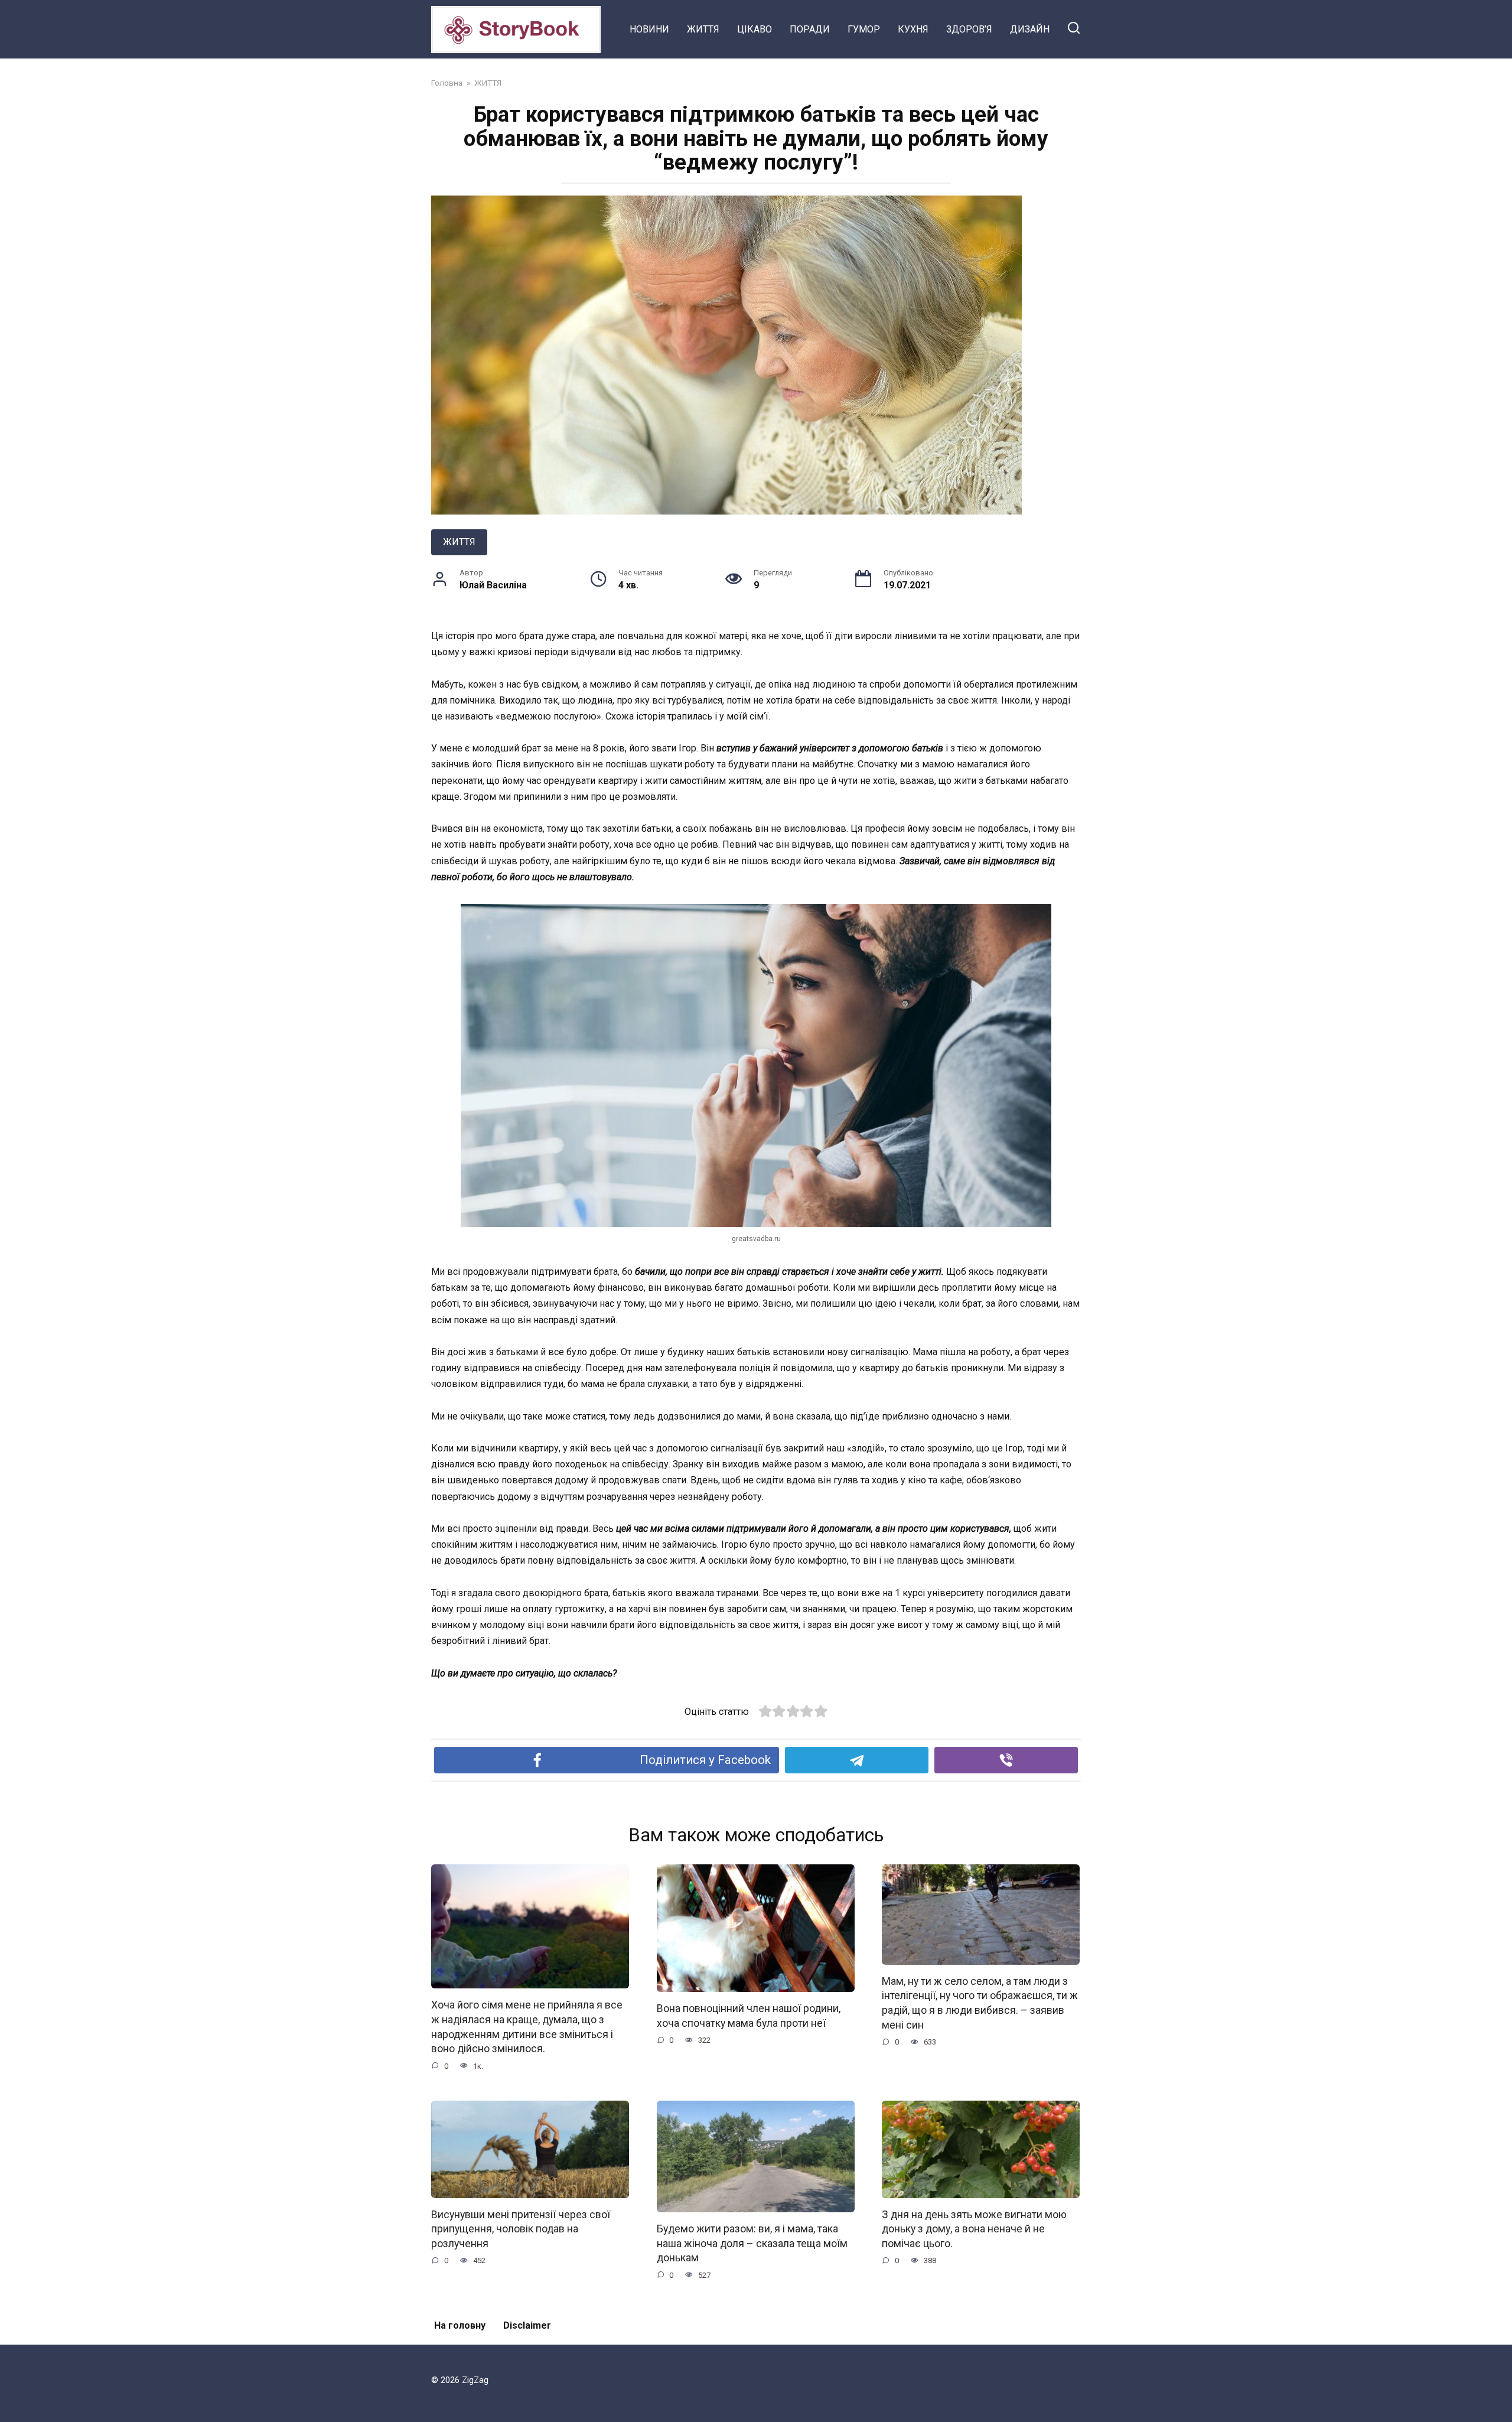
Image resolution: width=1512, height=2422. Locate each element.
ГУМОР (864, 29)
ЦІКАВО (755, 29)
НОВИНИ (649, 29)
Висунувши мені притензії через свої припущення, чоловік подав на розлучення (521, 2229)
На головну (460, 2325)
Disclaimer (527, 2325)
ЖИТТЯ (703, 29)
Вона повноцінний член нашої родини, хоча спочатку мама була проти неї (749, 2016)
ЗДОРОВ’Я (969, 29)
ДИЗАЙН (1030, 29)
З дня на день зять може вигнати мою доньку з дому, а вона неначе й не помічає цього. (974, 2229)
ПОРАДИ (810, 29)
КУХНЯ (913, 29)
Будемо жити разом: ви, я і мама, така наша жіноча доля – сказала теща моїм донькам (752, 2243)
